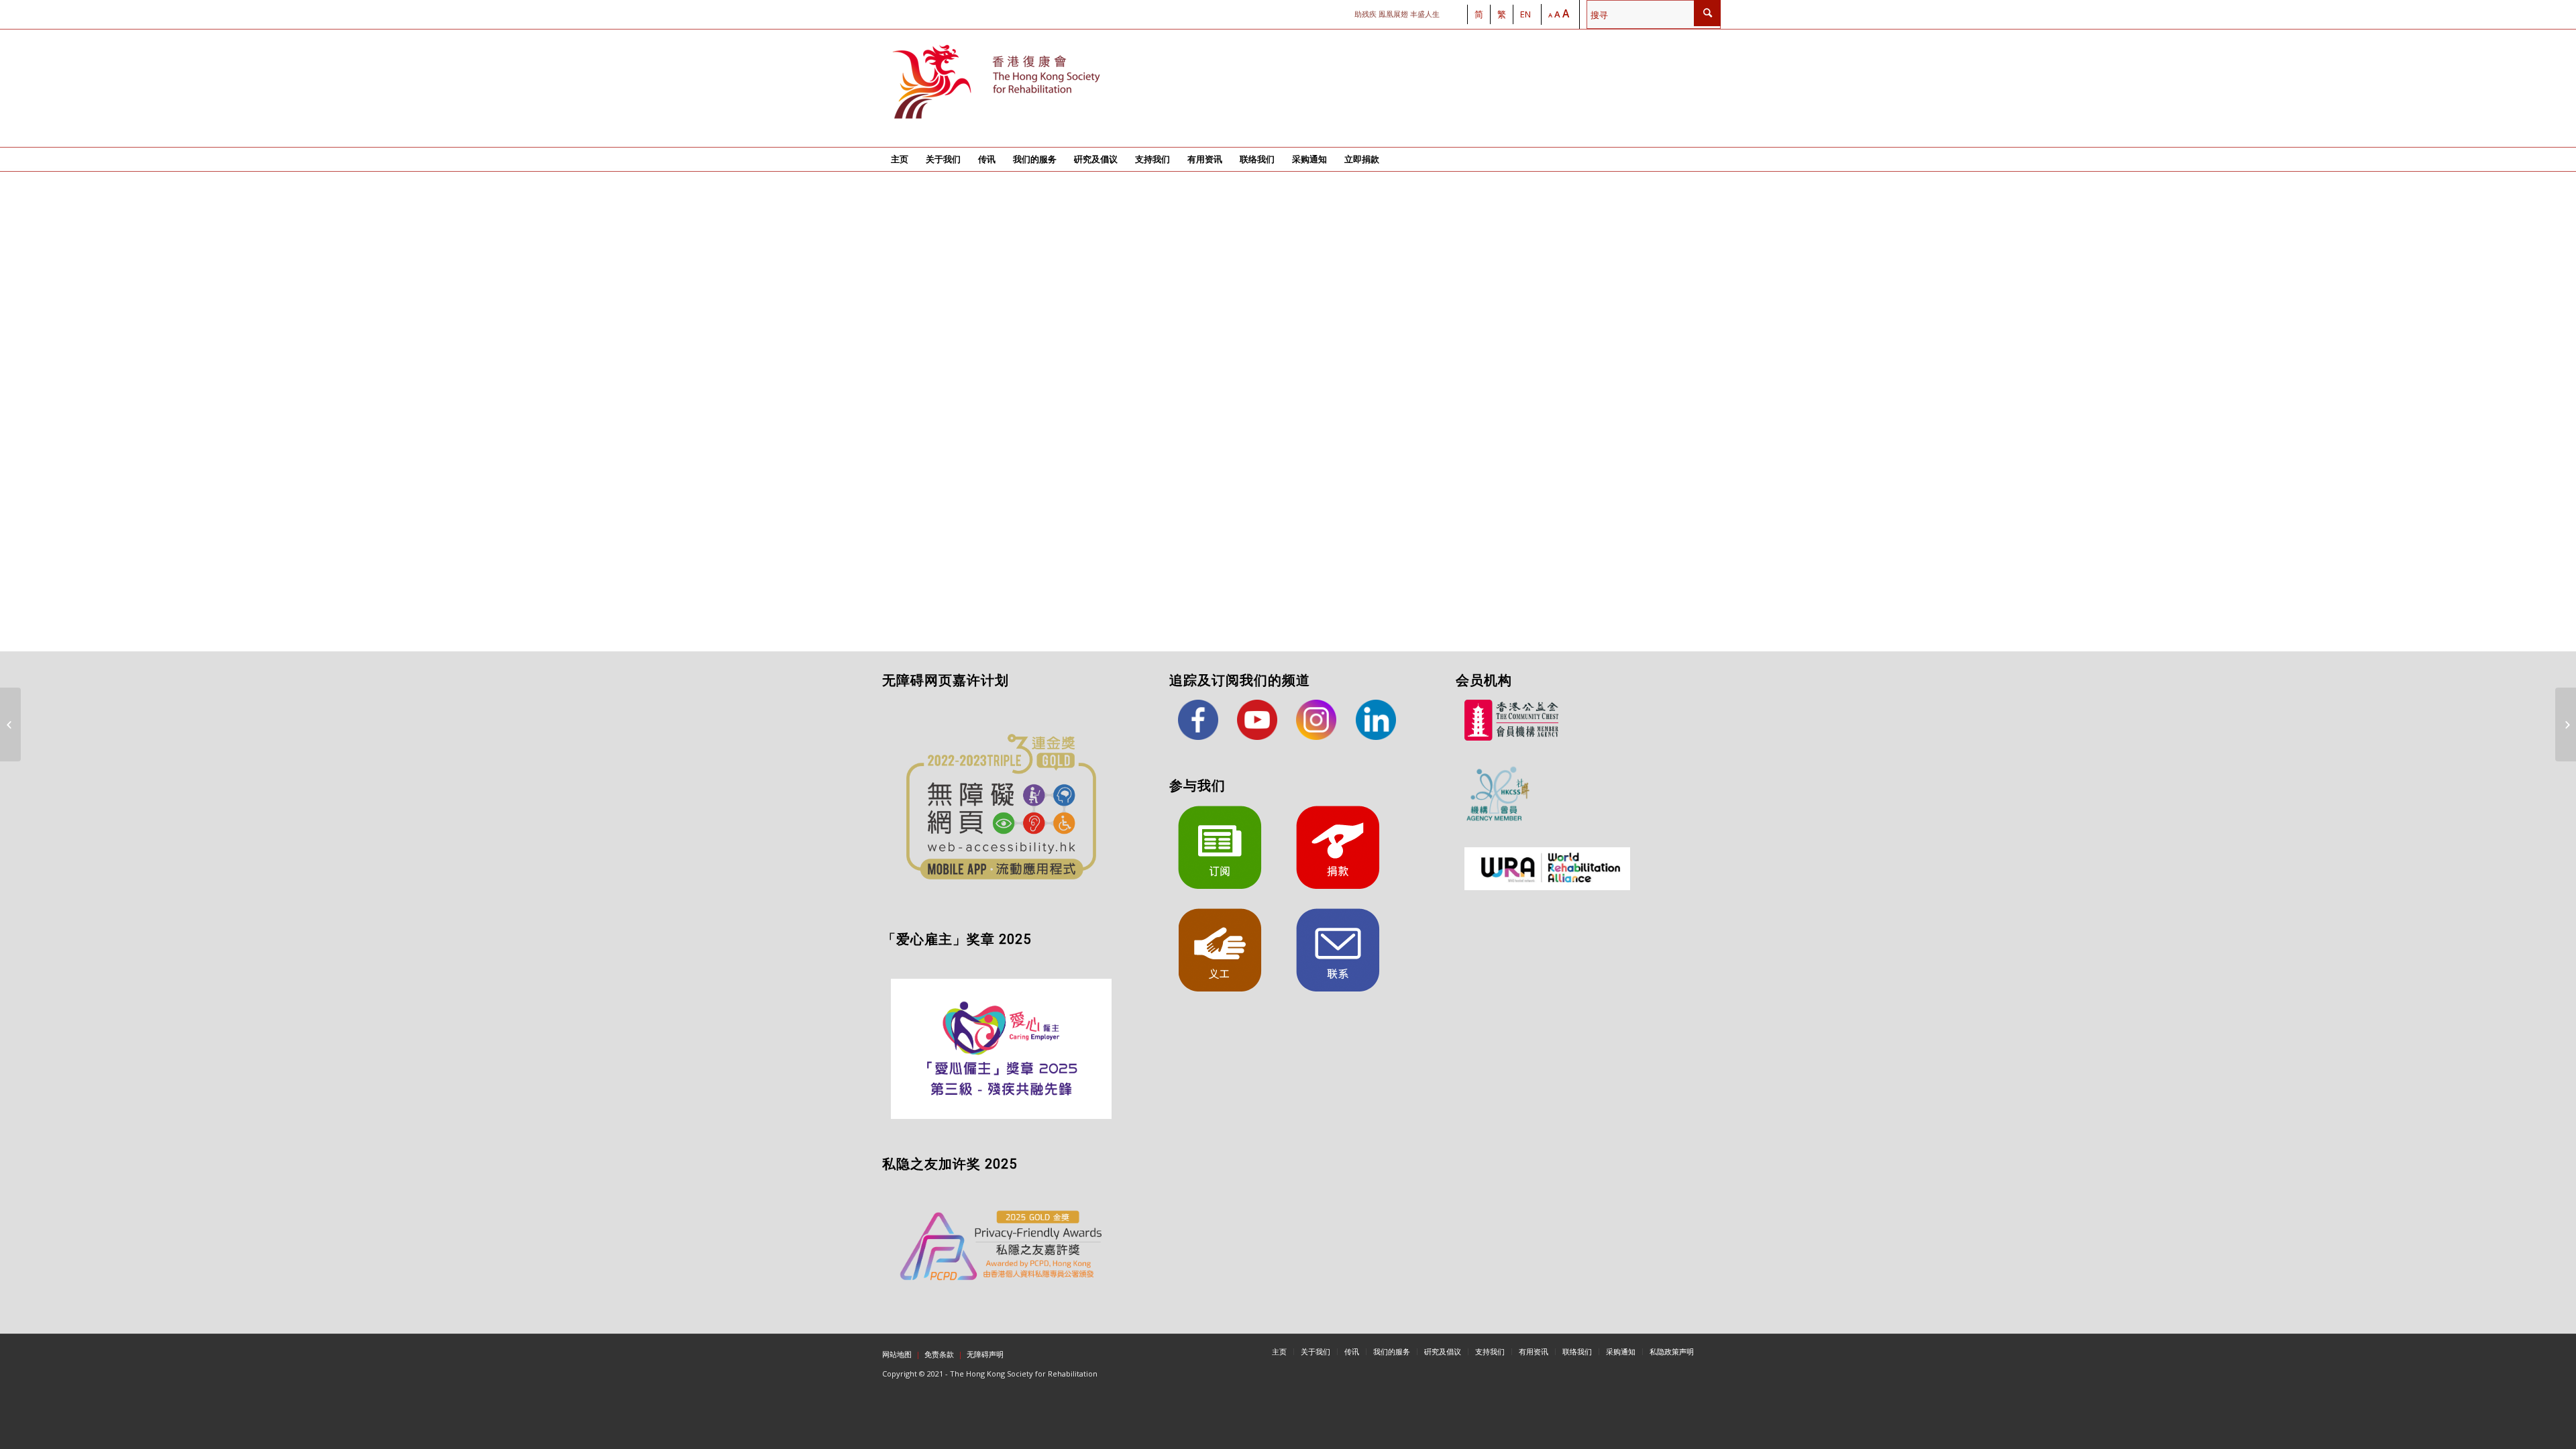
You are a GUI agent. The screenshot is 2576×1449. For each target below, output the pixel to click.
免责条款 (939, 1354)
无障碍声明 (985, 1354)
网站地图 (897, 1354)
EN (1525, 14)
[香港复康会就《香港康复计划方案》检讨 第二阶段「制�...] (10, 724)
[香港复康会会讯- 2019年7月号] (2566, 724)
